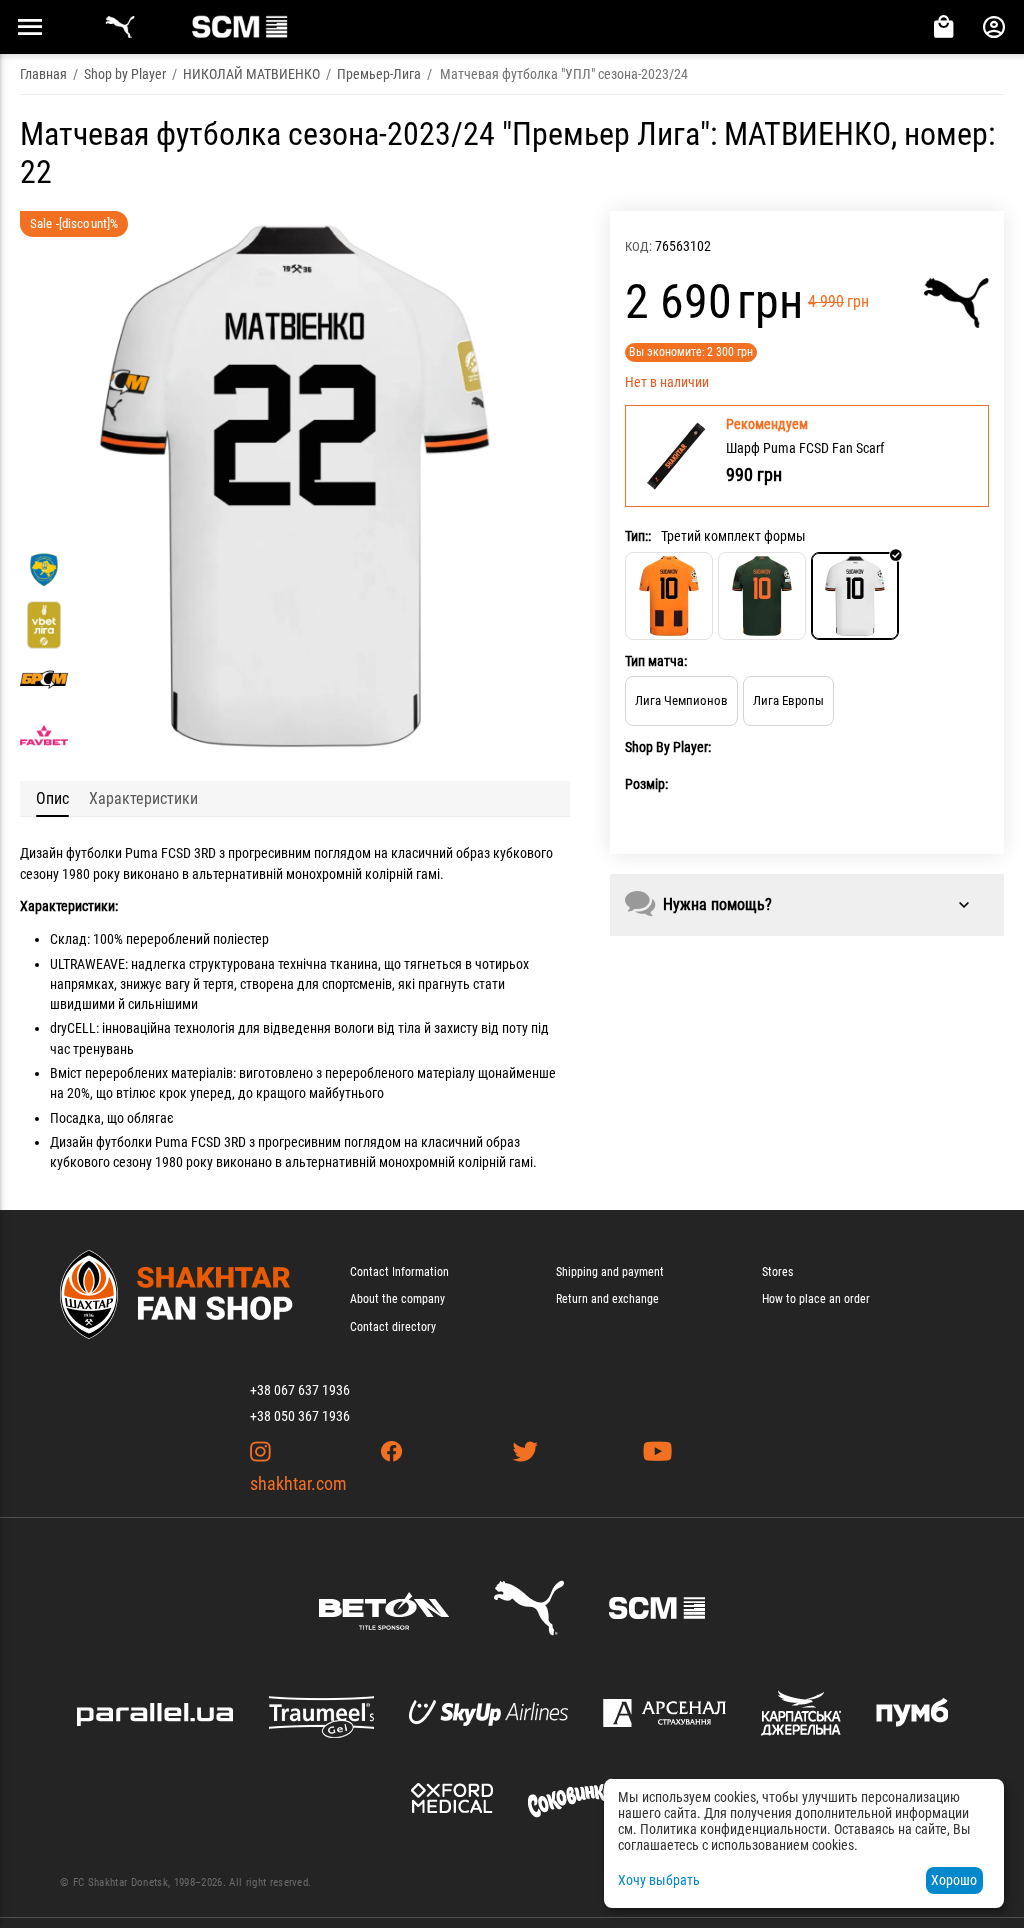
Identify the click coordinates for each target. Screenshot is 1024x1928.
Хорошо (954, 1880)
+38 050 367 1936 (300, 1416)
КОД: (638, 246)
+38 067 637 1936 (300, 1390)
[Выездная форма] (762, 596)
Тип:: (638, 536)
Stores (777, 1272)
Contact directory (393, 1327)
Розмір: (646, 784)
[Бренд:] (956, 303)
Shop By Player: (668, 747)
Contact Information (399, 1272)
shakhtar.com (298, 1483)
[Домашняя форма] (669, 596)
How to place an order (816, 1299)
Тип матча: (656, 661)
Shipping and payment (610, 1272)
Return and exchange (607, 1299)
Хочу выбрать (659, 1880)
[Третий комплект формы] (855, 596)
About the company (397, 1299)
